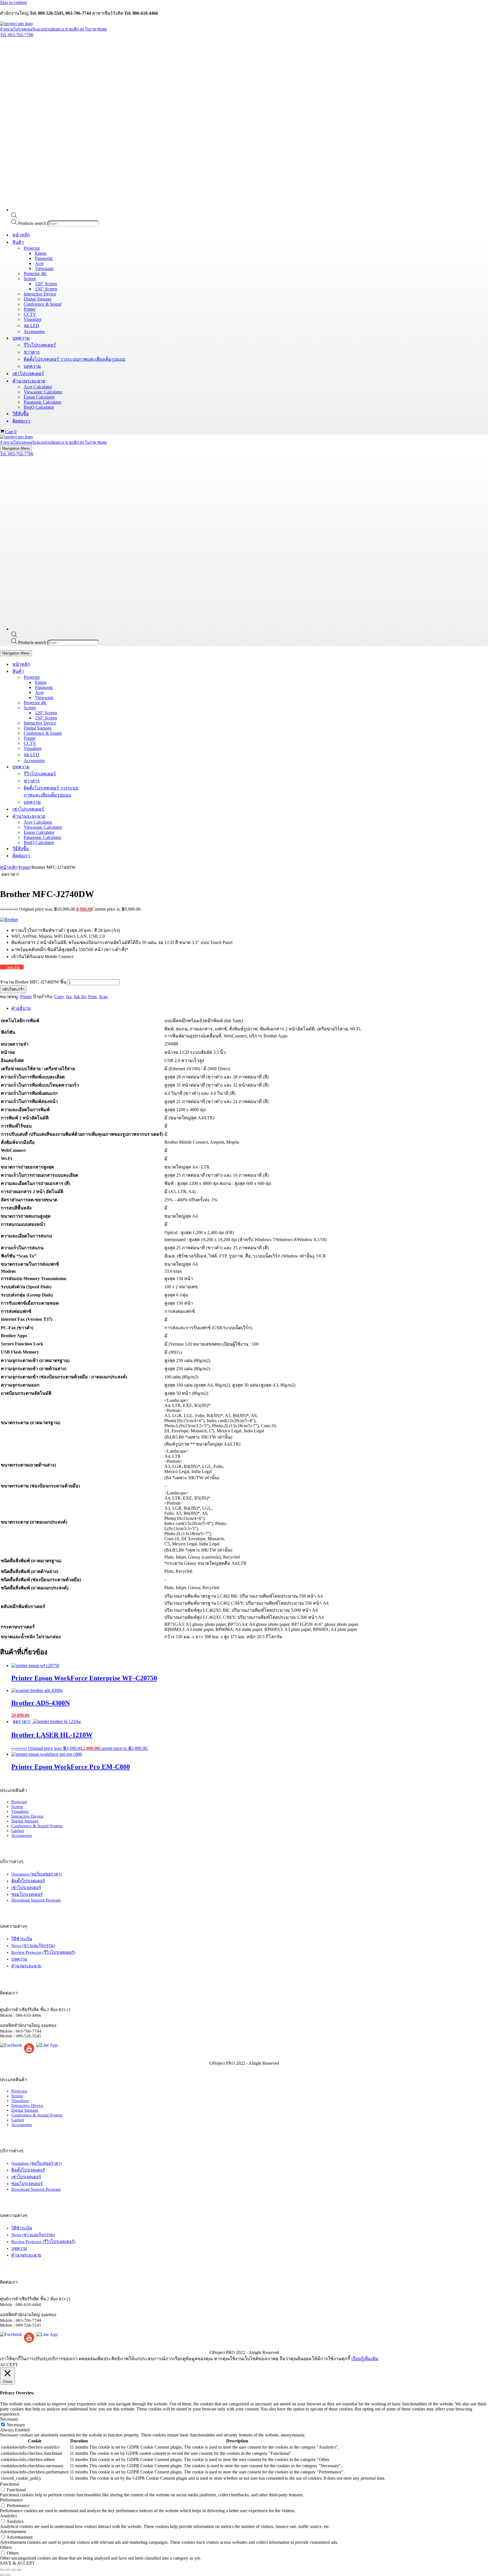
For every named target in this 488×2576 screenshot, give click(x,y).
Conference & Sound (43, 304)
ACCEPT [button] (9, 2365)
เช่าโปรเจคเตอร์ (28, 374)
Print (92, 997)
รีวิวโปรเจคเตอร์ (40, 345)
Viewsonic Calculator (43, 392)
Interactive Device (40, 294)
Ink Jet (80, 997)
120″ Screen (46, 284)
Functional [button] (9, 2484)
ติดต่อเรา (21, 421)
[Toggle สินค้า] (99, 671)
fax (69, 997)
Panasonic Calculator (43, 402)
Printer (30, 309)
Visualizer (33, 319)
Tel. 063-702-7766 (17, 35)
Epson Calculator (39, 397)
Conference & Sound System (37, 1826)
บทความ (32, 366)
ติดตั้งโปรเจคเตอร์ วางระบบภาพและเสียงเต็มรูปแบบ (75, 359)
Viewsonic (44, 268)
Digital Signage (38, 299)
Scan (103, 997)
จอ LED (31, 326)
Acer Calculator (38, 387)
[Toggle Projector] (99, 677)
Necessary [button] (9, 2419)
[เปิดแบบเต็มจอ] (8, 2570)
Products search (33, 223)
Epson (41, 253)
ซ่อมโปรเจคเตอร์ (27, 1894)
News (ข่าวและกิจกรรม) (33, 1946)
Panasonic (44, 258)
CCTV (30, 314)
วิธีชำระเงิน (22, 1939)
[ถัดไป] (8, 2575)
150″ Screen (46, 289)
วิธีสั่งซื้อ (21, 414)
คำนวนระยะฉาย (26, 1966)
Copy (59, 997)
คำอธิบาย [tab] (21, 1008)
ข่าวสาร (32, 352)
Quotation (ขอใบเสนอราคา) (37, 1874)
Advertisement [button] (13, 2532)
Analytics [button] (8, 2516)
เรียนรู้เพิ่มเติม (365, 2359)
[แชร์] (14, 2570)
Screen (17, 1807)
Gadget (18, 1831)
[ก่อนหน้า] (2, 2575)
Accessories (34, 331)
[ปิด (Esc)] (19, 2570)
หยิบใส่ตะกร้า (13, 989)
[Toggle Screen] (99, 708)
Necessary (16, 2425)
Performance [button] (11, 2500)
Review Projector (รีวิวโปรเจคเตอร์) (43, 1952)
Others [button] (6, 2547)
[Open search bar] (14, 217)
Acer (39, 263)
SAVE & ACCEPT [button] (17, 2563)
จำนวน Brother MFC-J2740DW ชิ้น (33, 982)
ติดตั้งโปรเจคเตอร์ (28, 1881)
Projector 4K (35, 274)
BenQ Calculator (39, 407)
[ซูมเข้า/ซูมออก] (2, 2570)
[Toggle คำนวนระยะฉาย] (99, 816)
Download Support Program (36, 1900)
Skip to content (13, 2)
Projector (19, 1802)
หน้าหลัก (21, 235)
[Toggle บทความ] (99, 767)
